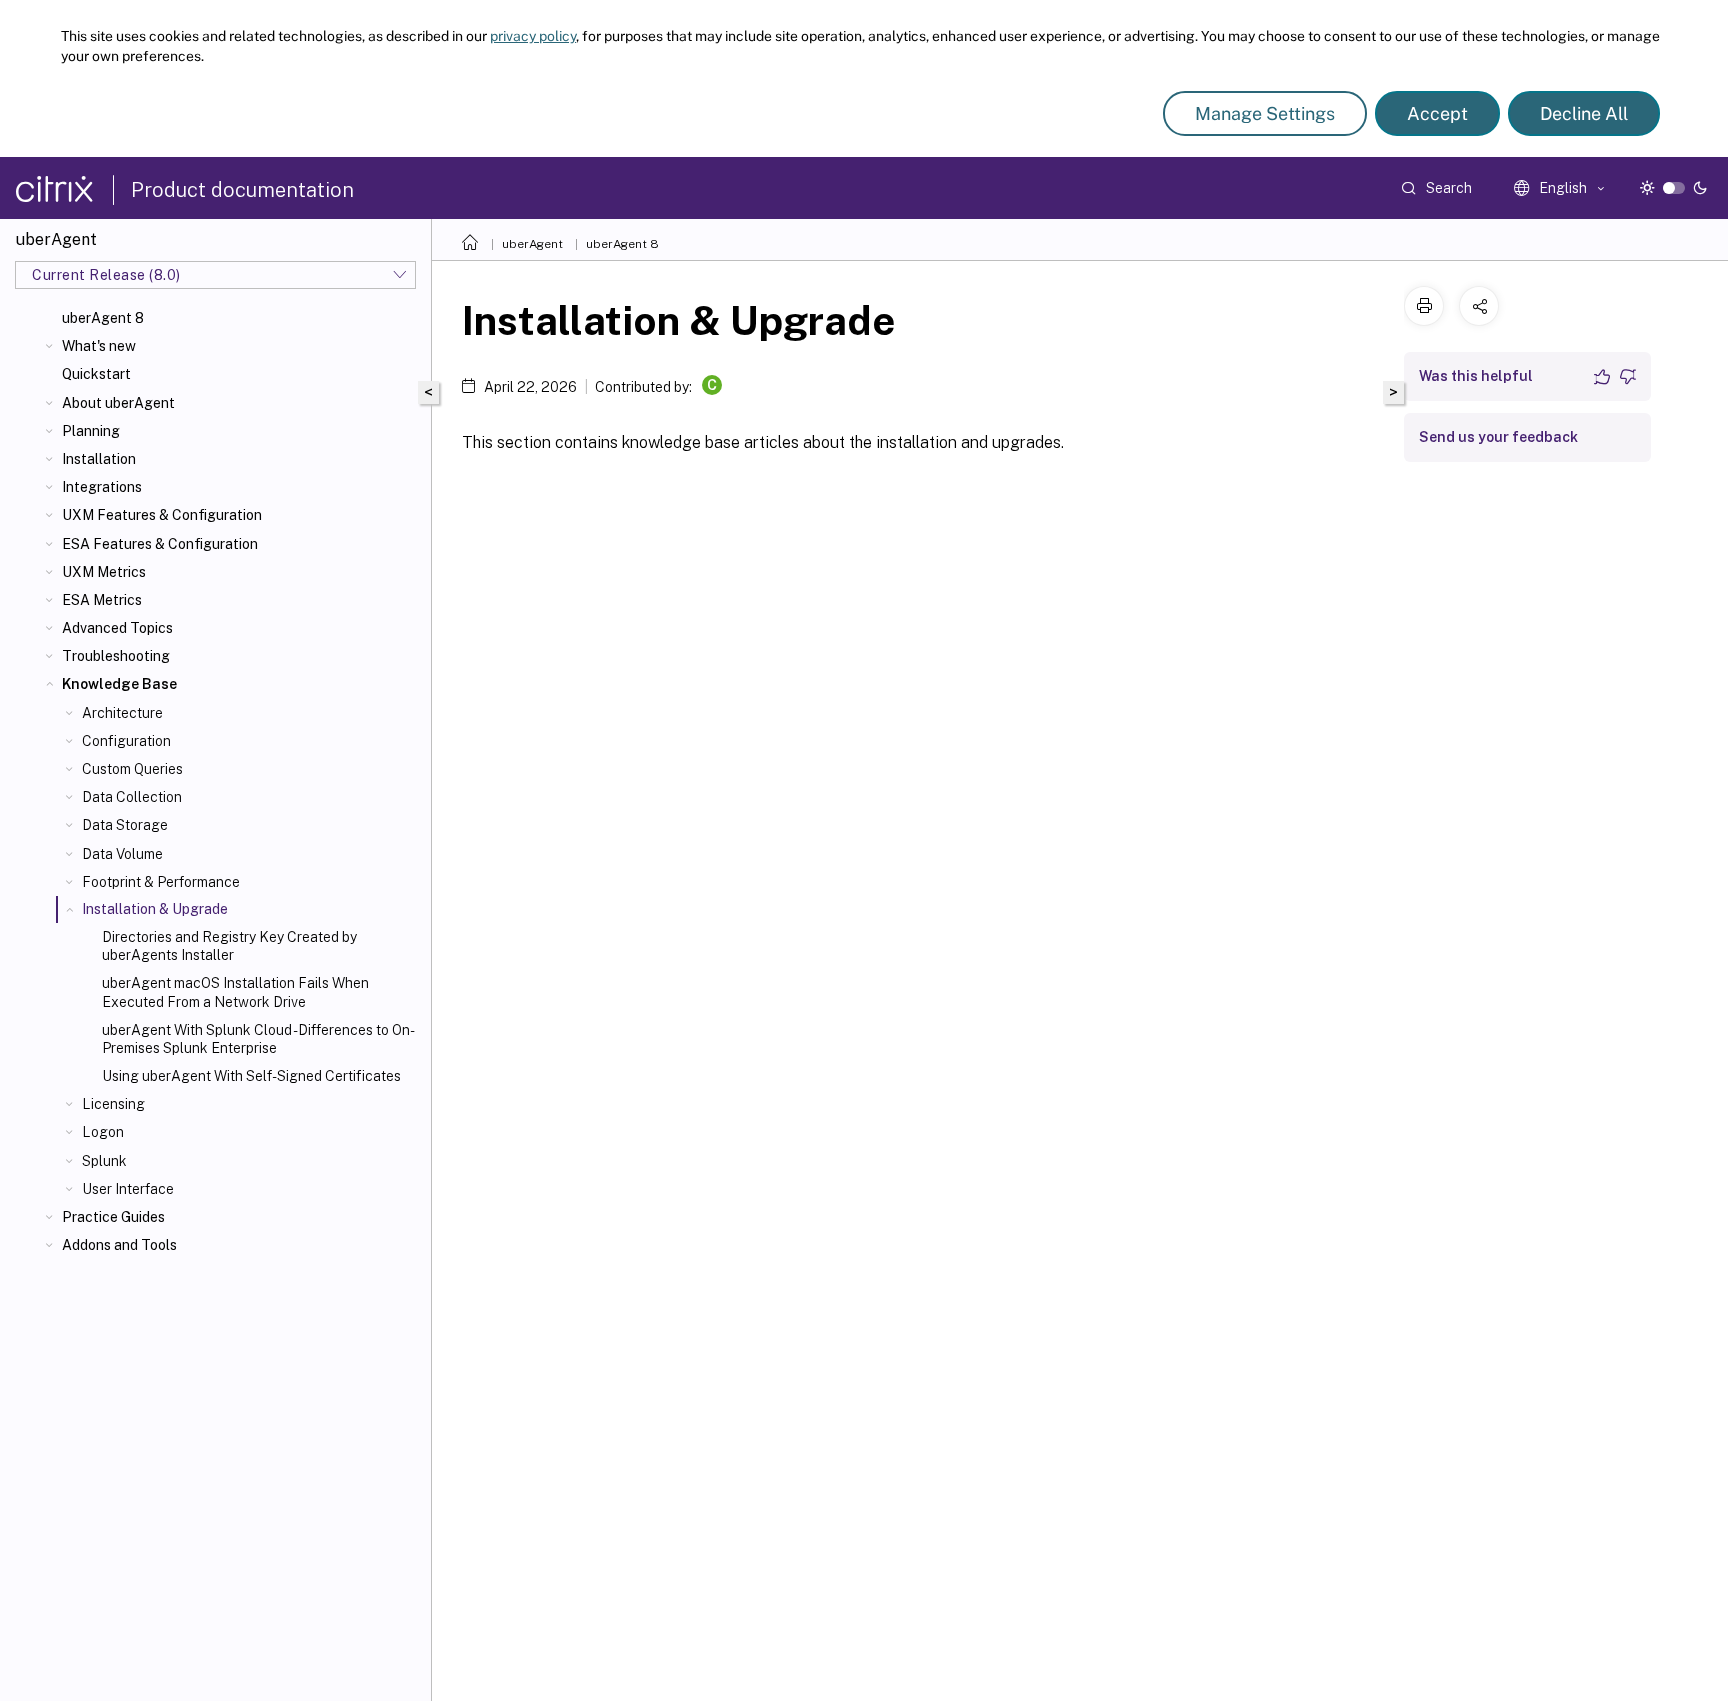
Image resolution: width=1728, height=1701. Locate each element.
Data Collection (132, 797)
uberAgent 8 (103, 318)
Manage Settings (1265, 113)
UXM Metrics (104, 572)
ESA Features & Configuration (160, 544)
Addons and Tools (119, 1245)
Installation (99, 459)
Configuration (126, 741)
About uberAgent (118, 403)
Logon (103, 1132)
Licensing (113, 1104)
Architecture (122, 713)
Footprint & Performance (161, 882)
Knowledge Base (119, 684)
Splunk (104, 1161)
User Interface (128, 1189)
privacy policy (533, 36)
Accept (1437, 113)
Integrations (102, 487)
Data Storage (125, 825)
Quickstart (96, 374)
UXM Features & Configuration (162, 515)
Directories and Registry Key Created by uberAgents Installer (229, 946)
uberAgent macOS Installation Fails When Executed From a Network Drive (235, 992)
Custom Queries (132, 769)
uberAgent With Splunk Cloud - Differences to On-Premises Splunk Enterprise (258, 1039)
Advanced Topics (117, 628)
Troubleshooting (116, 656)
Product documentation (242, 190)
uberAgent (532, 244)
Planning (91, 431)
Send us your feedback (1498, 437)
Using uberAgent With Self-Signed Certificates (251, 1076)
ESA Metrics (102, 600)
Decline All (1584, 113)
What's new (99, 346)
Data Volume (122, 854)
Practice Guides (113, 1217)
